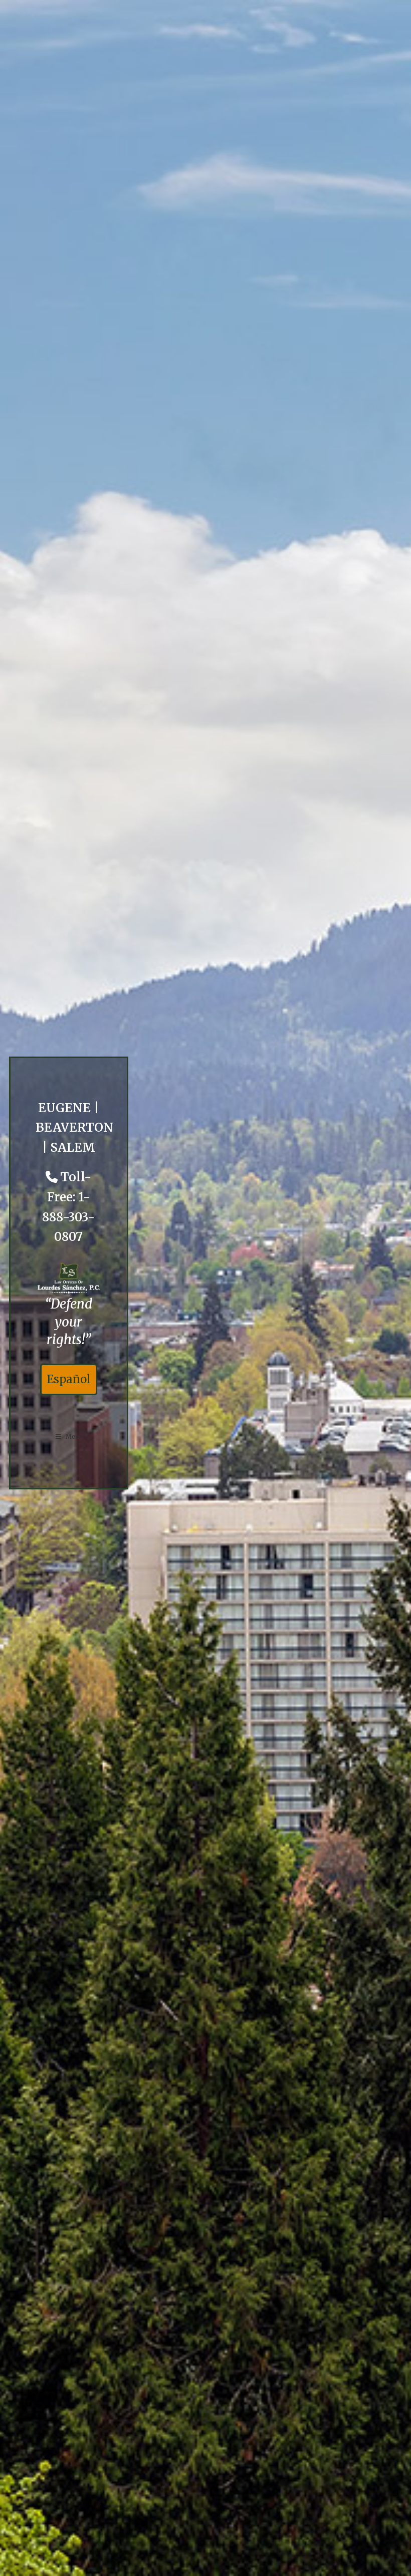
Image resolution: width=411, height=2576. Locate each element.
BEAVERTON (74, 1127)
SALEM (73, 1147)
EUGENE (64, 1108)
